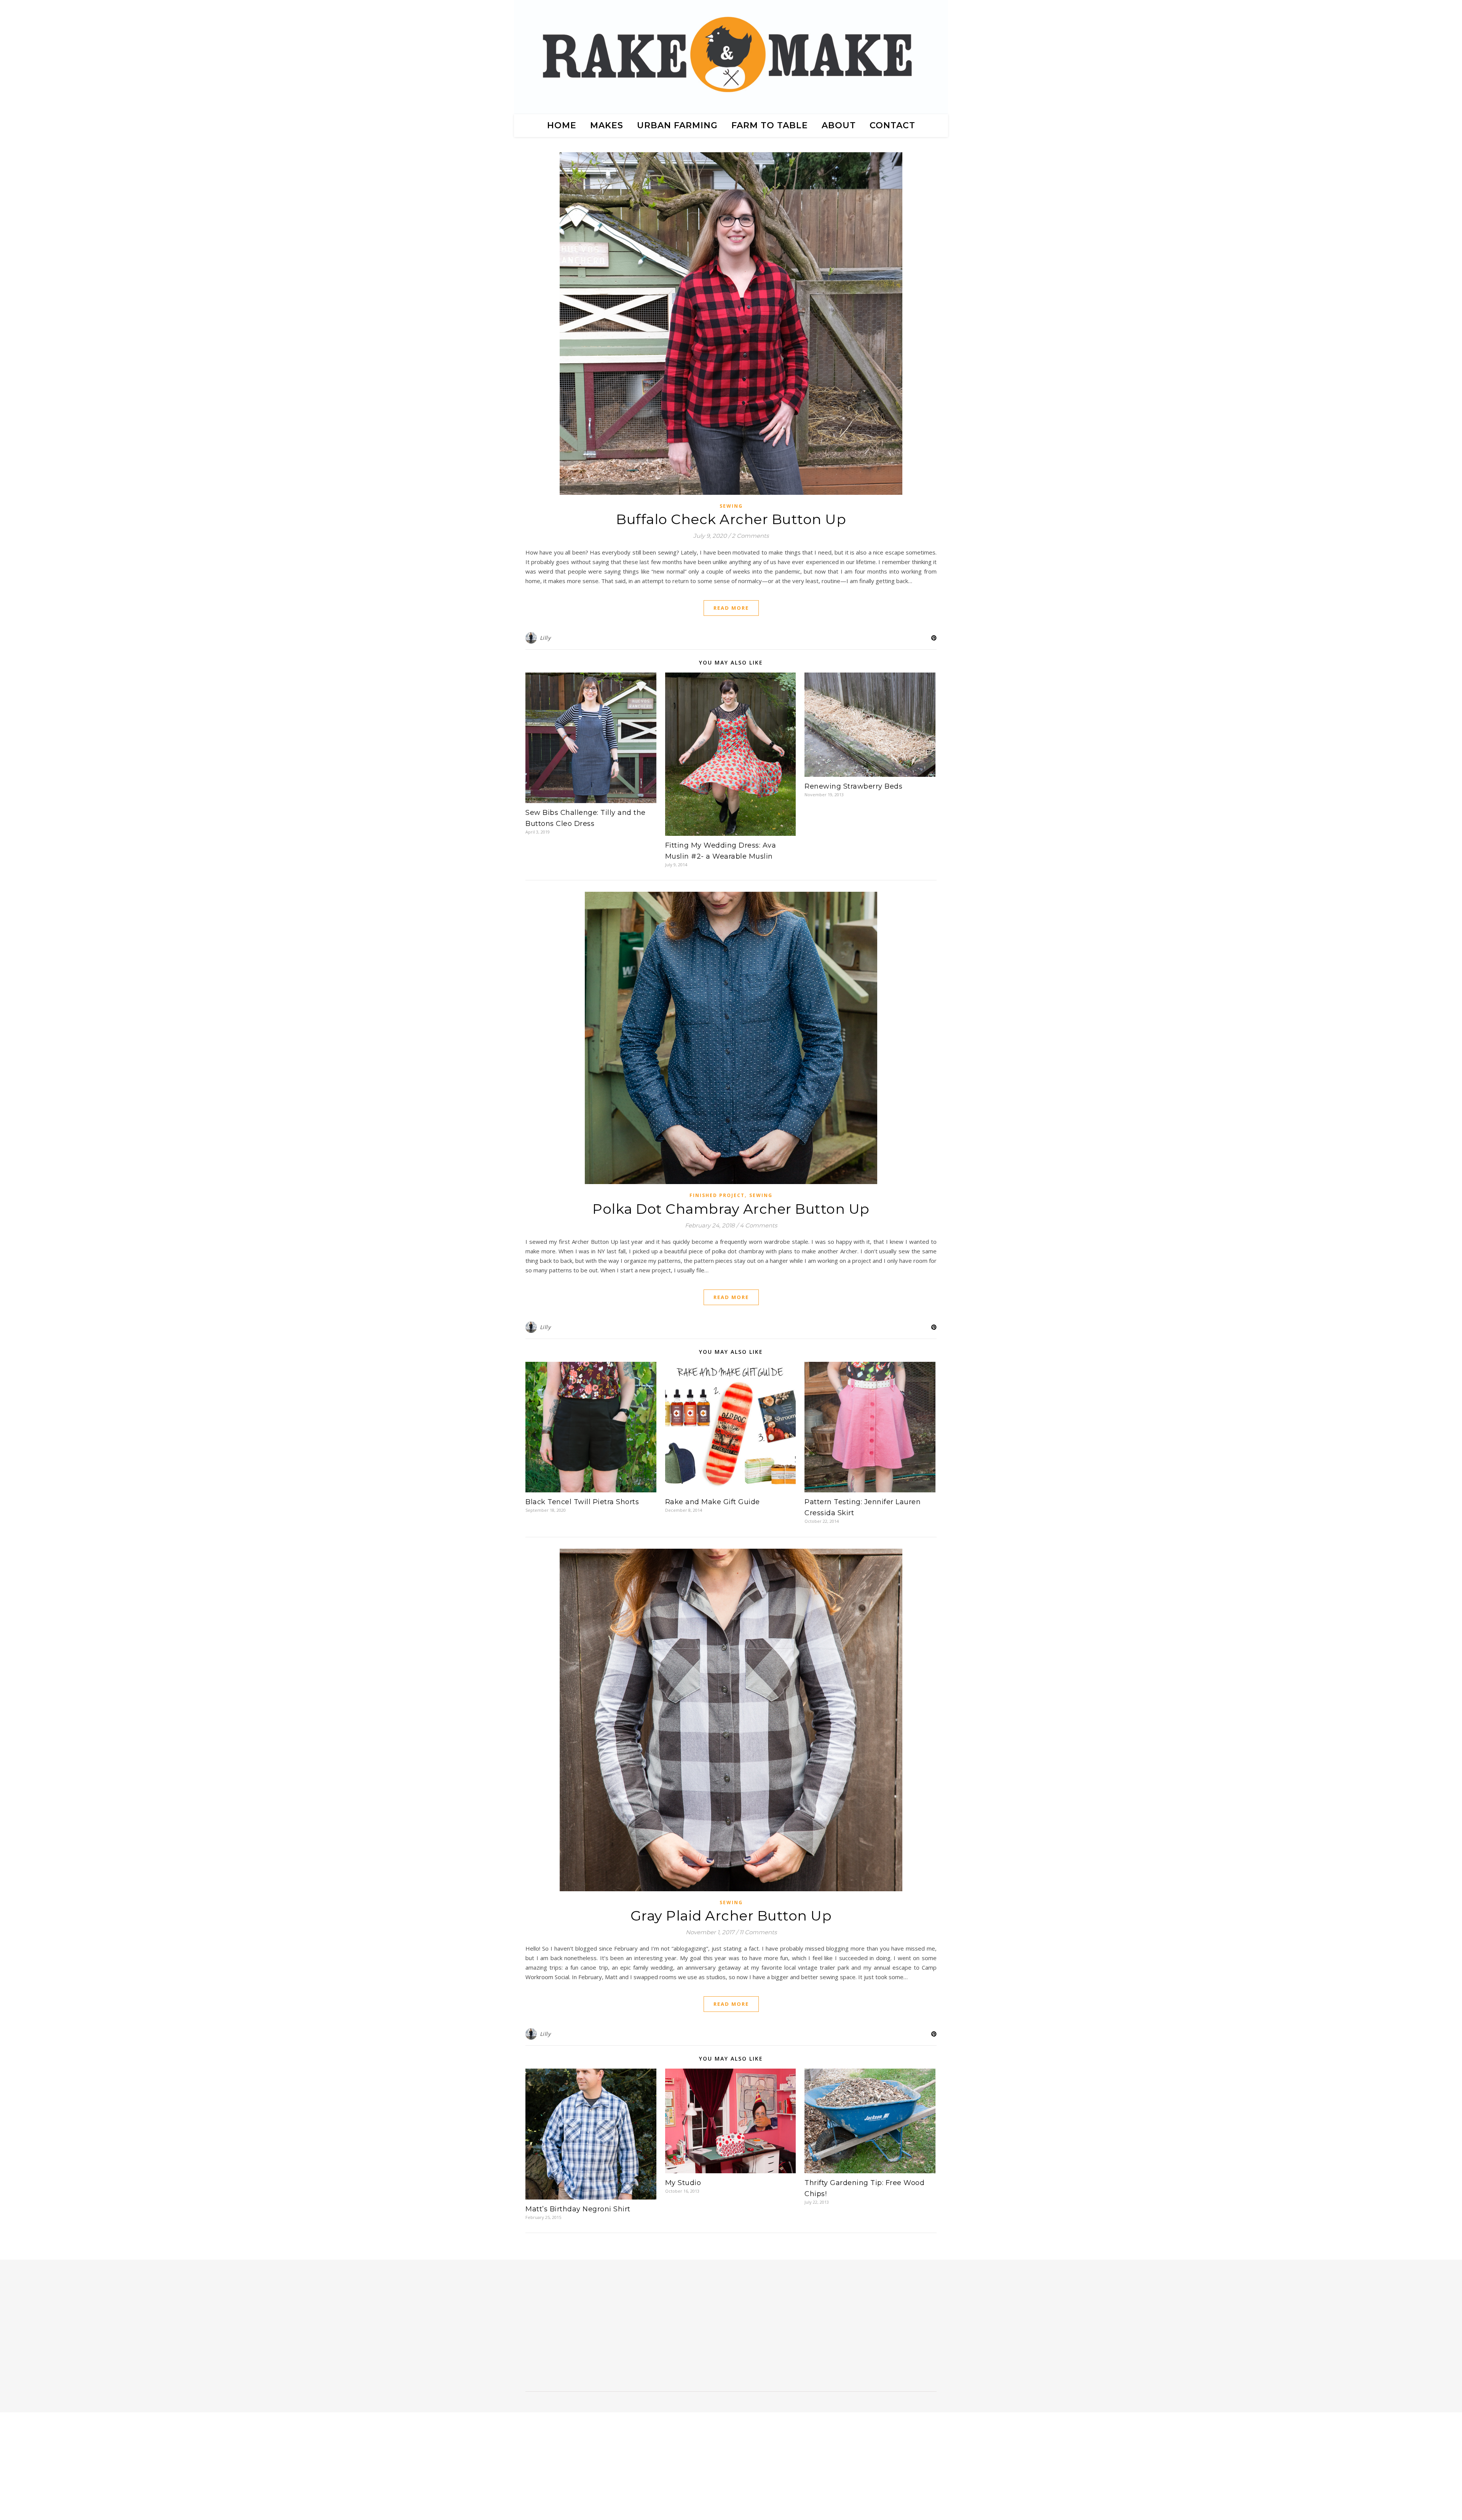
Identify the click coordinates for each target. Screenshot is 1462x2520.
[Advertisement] (587, 2329)
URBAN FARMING (677, 125)
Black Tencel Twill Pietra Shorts (582, 1502)
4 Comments (758, 1225)
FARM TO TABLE (770, 125)
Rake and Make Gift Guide (713, 1502)
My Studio (683, 2183)
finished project (717, 1195)
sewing (731, 506)
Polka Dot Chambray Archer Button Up (731, 1209)
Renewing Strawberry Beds (853, 786)
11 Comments (758, 1932)
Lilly (545, 638)
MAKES (607, 125)
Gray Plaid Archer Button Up (731, 1916)
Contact (892, 125)
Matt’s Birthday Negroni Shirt (578, 2209)
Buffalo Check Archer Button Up (731, 519)
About (839, 125)
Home (562, 125)
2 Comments (750, 536)
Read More (731, 608)
